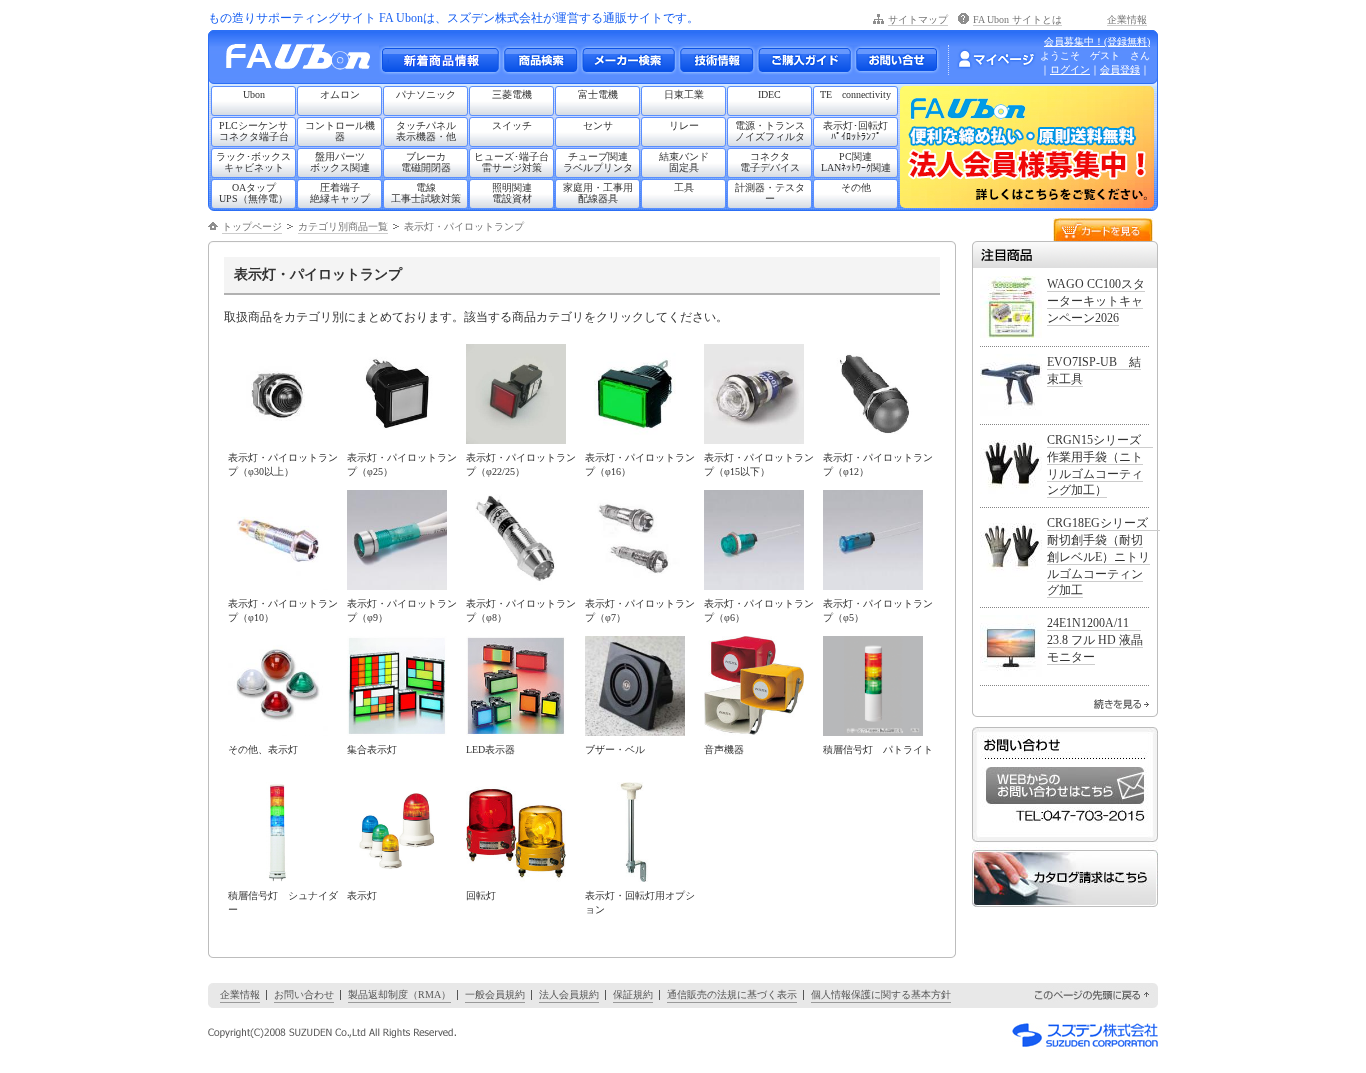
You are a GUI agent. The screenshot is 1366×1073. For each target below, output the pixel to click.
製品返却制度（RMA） (399, 994)
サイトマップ (918, 19)
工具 (684, 187)
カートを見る (1103, 228)
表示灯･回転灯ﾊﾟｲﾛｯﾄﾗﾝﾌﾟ (855, 131)
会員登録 (1120, 69)
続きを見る (1121, 704)
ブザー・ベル (615, 749)
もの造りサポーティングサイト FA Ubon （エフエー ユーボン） (303, 61)
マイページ (996, 59)
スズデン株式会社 (1085, 1035)
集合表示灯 (372, 749)
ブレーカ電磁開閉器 (426, 162)
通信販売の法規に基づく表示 (732, 994)
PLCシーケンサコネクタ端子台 (254, 131)
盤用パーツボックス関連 (340, 162)
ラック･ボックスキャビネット (253, 162)
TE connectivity (855, 94)
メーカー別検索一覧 (628, 60)
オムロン (340, 94)
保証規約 (633, 994)
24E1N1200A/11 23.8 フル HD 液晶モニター (1095, 640)
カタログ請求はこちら (1065, 878)
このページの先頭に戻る (1093, 995)
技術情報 (716, 60)
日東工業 (684, 94)
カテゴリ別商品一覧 (343, 226)
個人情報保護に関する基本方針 (881, 994)
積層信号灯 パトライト (878, 749)
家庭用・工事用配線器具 (598, 193)
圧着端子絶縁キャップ (340, 193)
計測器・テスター (770, 193)
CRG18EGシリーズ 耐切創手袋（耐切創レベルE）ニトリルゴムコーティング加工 (1103, 556)
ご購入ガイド (804, 60)
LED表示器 (490, 749)
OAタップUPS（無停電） (253, 193)
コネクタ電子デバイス (770, 162)
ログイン (1070, 69)
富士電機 (598, 94)
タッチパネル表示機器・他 (426, 131)
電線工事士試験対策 (426, 193)
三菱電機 (512, 94)
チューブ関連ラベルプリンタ (598, 162)
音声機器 (724, 749)
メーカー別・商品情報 (540, 60)
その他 (856, 187)
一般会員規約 (495, 994)
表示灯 (362, 895)
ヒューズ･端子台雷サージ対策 (511, 162)
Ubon (254, 94)
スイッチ (512, 125)
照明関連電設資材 (512, 193)
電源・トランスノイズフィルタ (770, 131)
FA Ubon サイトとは (1017, 19)
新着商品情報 (440, 60)
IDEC (769, 94)
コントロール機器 (340, 131)
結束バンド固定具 (684, 162)
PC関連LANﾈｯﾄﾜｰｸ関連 (856, 162)
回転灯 (481, 895)
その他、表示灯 (263, 749)
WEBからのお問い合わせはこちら (1065, 785)
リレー (684, 125)
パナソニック (426, 94)
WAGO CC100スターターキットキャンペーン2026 (1096, 301)
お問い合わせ (896, 60)
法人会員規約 (569, 994)
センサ (598, 125)
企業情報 (1127, 19)
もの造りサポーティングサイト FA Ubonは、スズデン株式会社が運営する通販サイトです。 (453, 18)
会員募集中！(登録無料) (1097, 41)
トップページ (252, 226)
